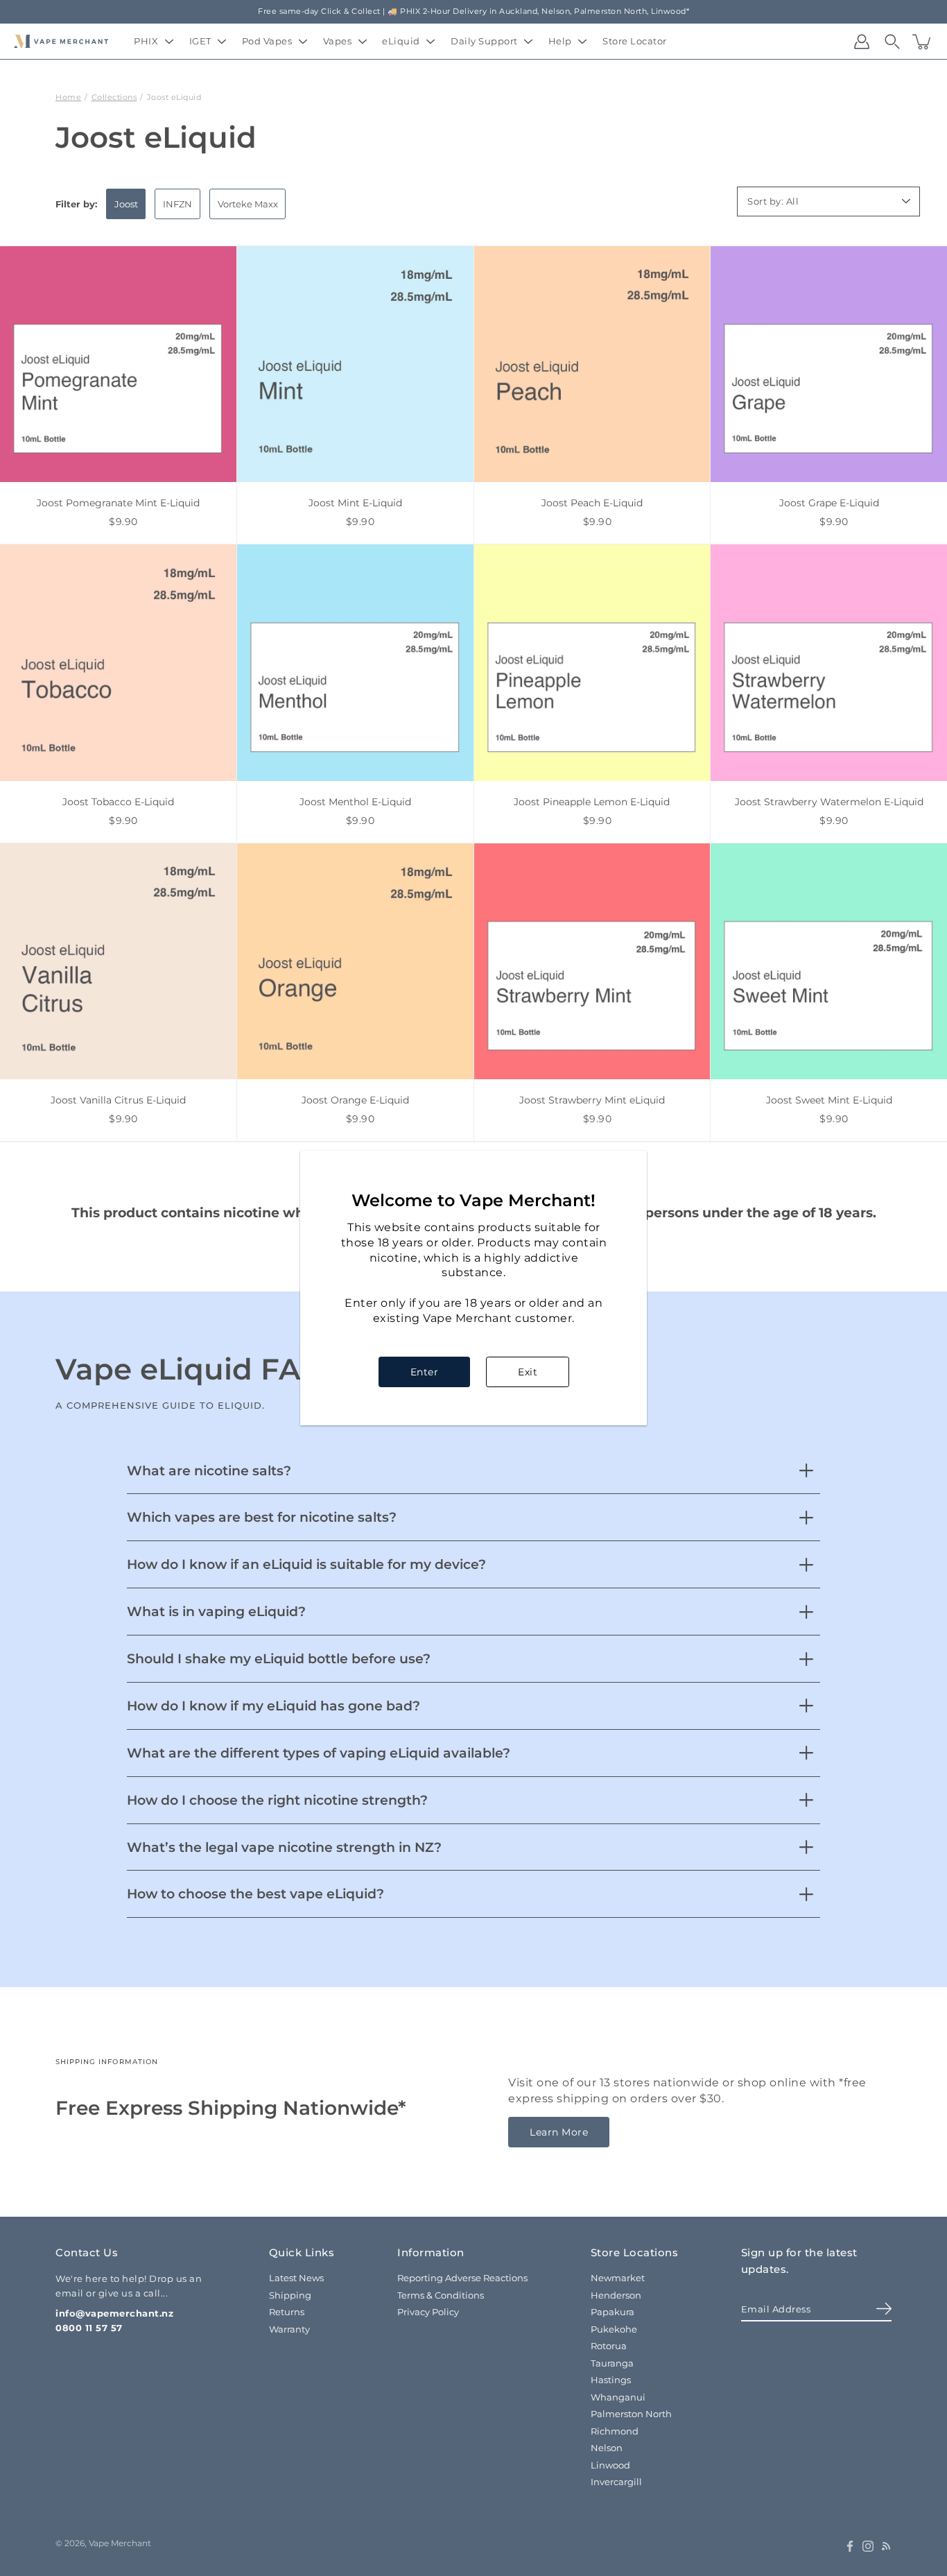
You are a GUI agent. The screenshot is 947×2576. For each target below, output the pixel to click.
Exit (528, 1372)
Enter (425, 1372)
